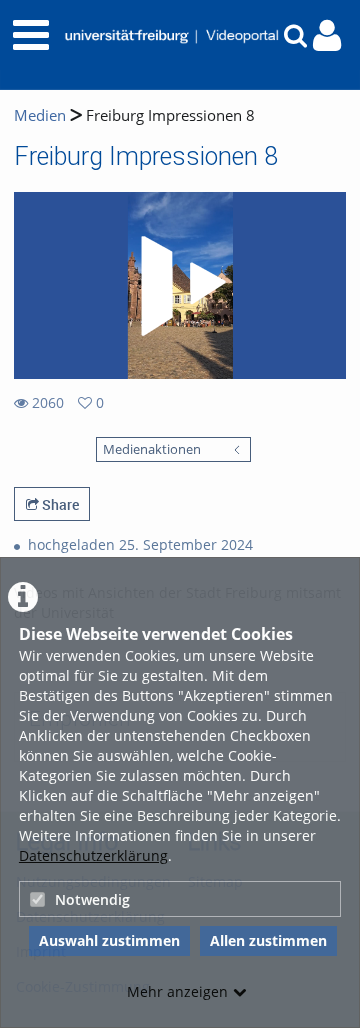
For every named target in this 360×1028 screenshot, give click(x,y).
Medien (40, 115)
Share (59, 504)
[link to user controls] (327, 35)
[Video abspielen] (180, 286)
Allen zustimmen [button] (268, 940)
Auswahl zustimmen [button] (109, 940)
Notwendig (92, 899)
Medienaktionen (152, 449)
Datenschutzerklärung (93, 855)
